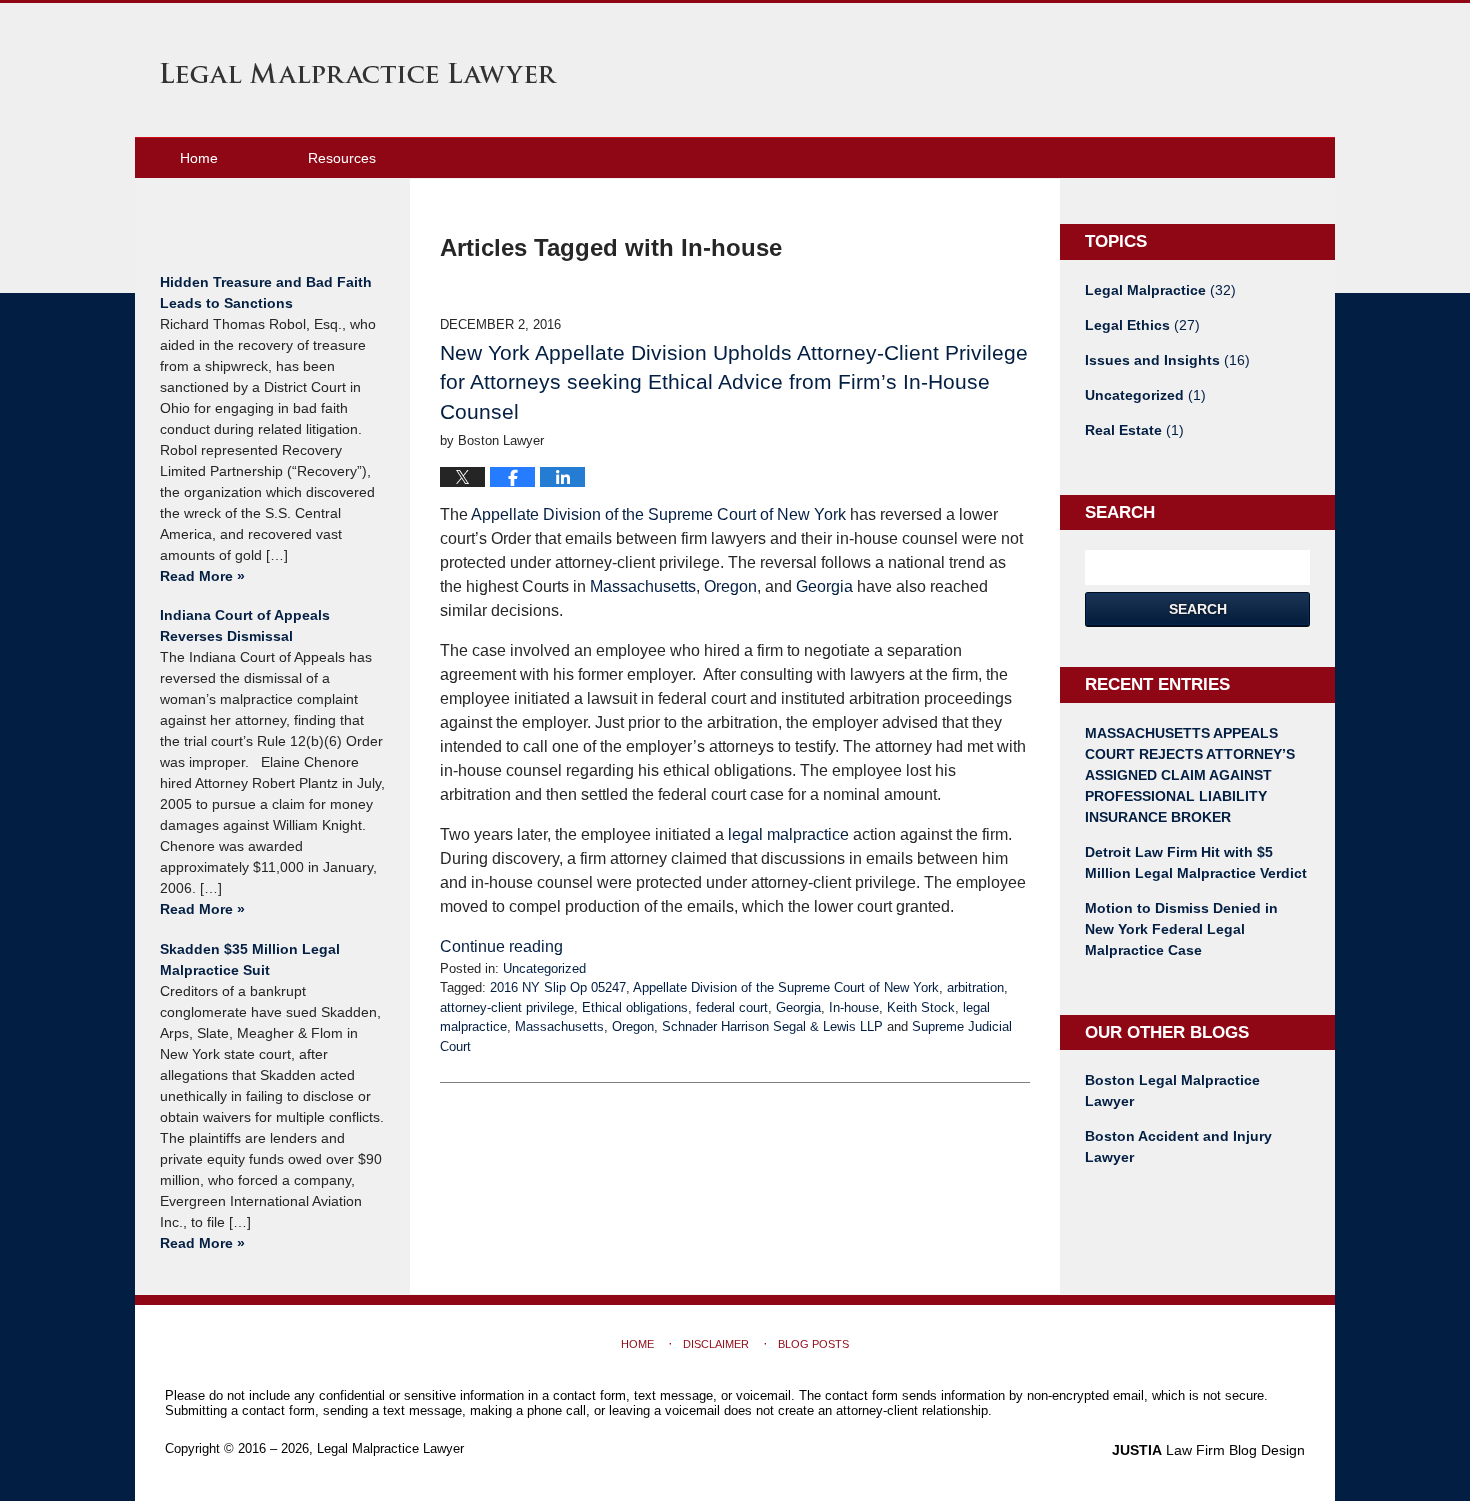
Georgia (824, 586)
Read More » (202, 576)
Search (1198, 609)
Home (199, 158)
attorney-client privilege (507, 1007)
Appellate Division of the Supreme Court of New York (658, 514)
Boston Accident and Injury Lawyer (1178, 1146)
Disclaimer (716, 1344)
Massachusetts (643, 586)
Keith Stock (921, 1007)
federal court (732, 1007)
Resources (342, 158)
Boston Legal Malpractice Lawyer (1172, 1090)
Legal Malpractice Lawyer (358, 73)
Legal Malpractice (1160, 290)
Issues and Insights (1167, 360)
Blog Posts (813, 1344)
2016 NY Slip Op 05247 (558, 987)
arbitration (975, 987)
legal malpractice (788, 834)
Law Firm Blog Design (1208, 1450)
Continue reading (501, 946)
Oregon (730, 586)
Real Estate (1134, 430)
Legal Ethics (1142, 325)
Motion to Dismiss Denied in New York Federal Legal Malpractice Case (1181, 929)
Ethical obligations (635, 1007)
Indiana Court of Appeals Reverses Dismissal (245, 625)
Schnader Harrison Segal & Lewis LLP (772, 1026)
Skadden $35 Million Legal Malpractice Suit (250, 959)
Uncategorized (544, 968)
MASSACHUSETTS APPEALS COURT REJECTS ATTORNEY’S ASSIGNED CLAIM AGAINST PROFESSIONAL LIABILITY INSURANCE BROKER (1190, 775)
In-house (854, 1007)
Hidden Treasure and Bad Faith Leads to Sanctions (266, 292)
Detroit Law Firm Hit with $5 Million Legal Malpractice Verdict (1196, 862)
